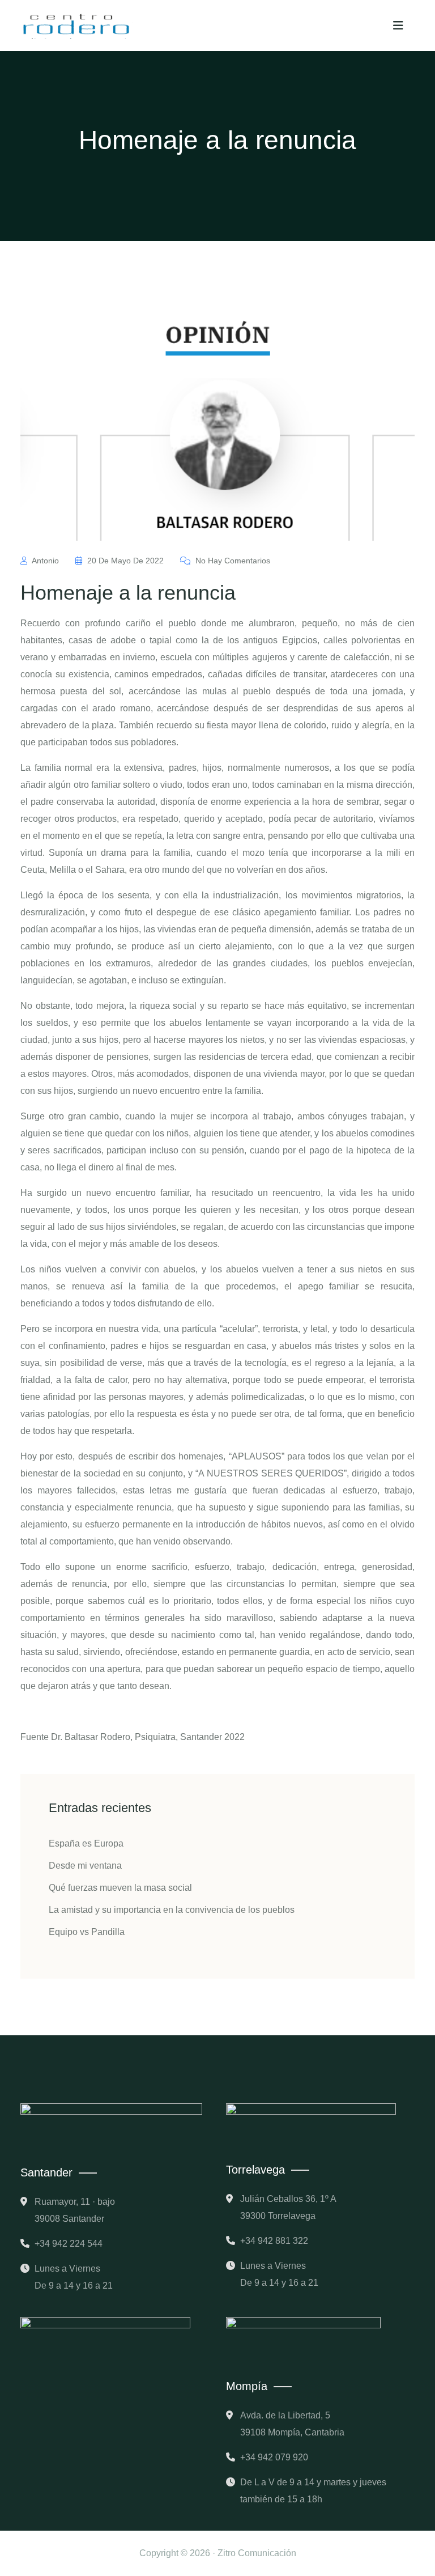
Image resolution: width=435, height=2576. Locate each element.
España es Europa (86, 1843)
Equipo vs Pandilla (87, 1932)
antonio (46, 561)
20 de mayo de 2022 (125, 561)
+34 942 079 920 (274, 2457)
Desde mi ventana (85, 1866)
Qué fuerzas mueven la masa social (120, 1888)
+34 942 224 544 (69, 2244)
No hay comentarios (232, 561)
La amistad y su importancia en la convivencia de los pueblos (172, 1910)
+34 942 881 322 (274, 2241)
